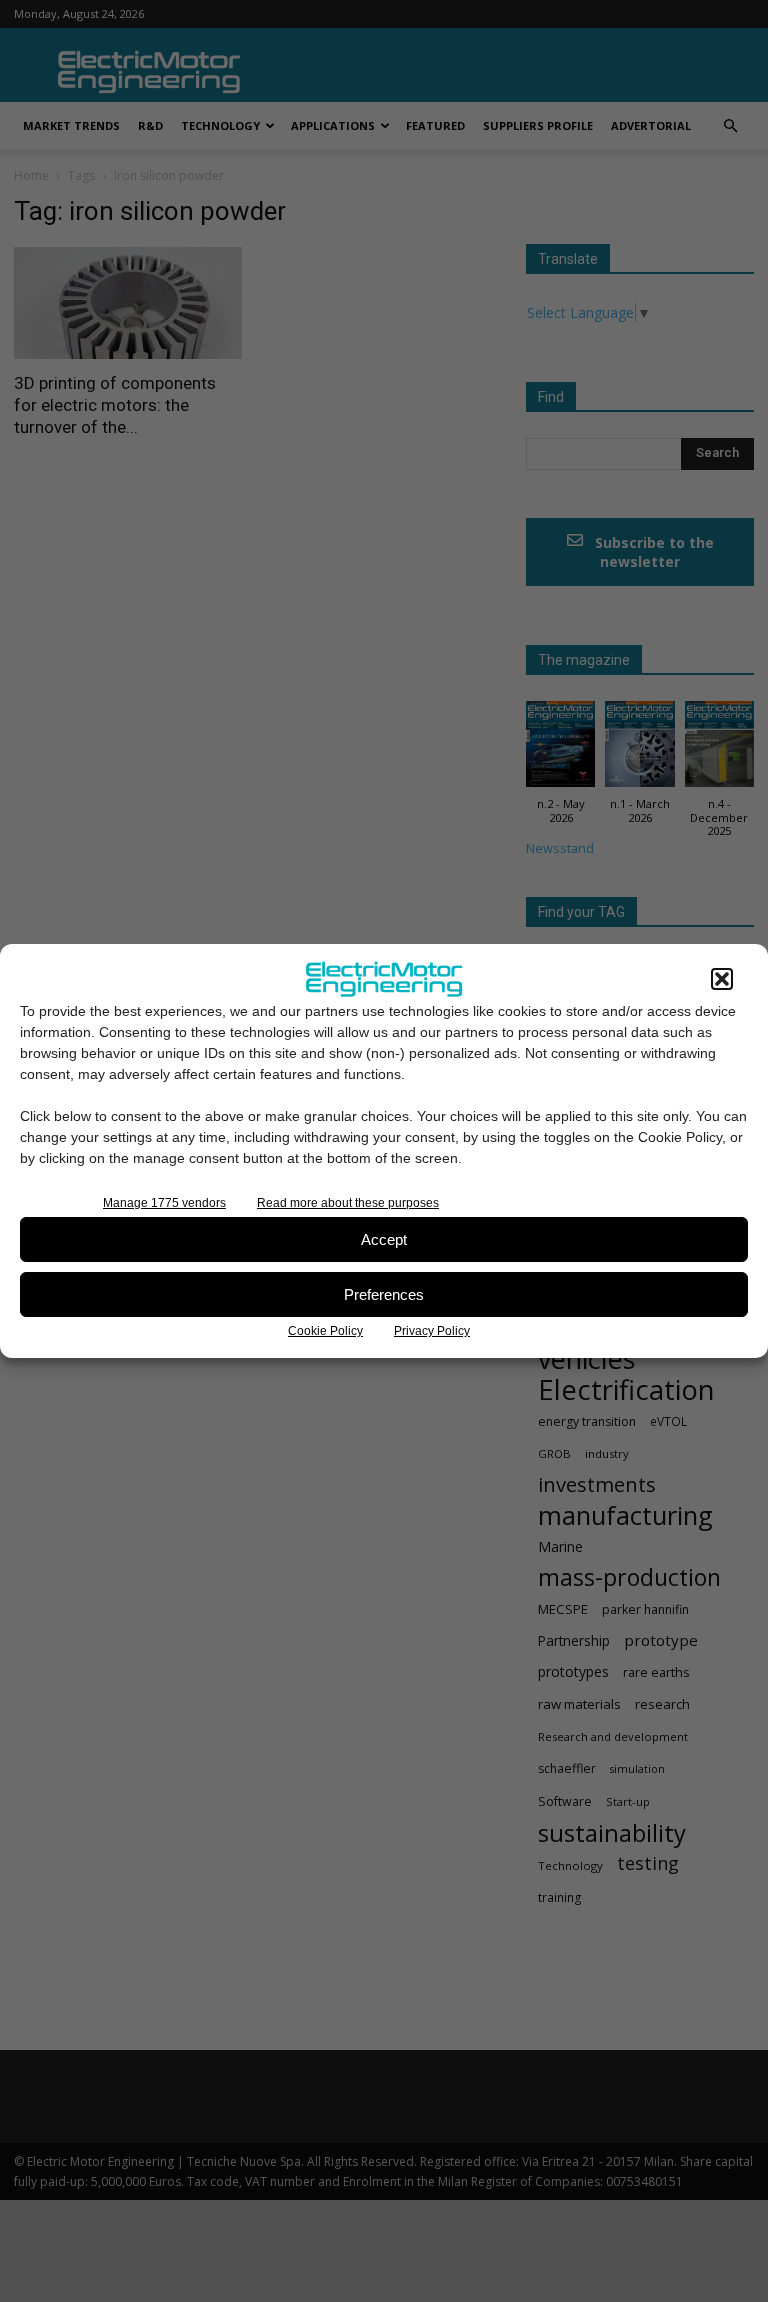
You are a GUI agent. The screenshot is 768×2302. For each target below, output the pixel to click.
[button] (722, 979)
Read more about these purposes (348, 1203)
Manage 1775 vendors (164, 1203)
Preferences (384, 1294)
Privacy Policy (432, 1331)
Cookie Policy (325, 1331)
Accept (384, 1239)
